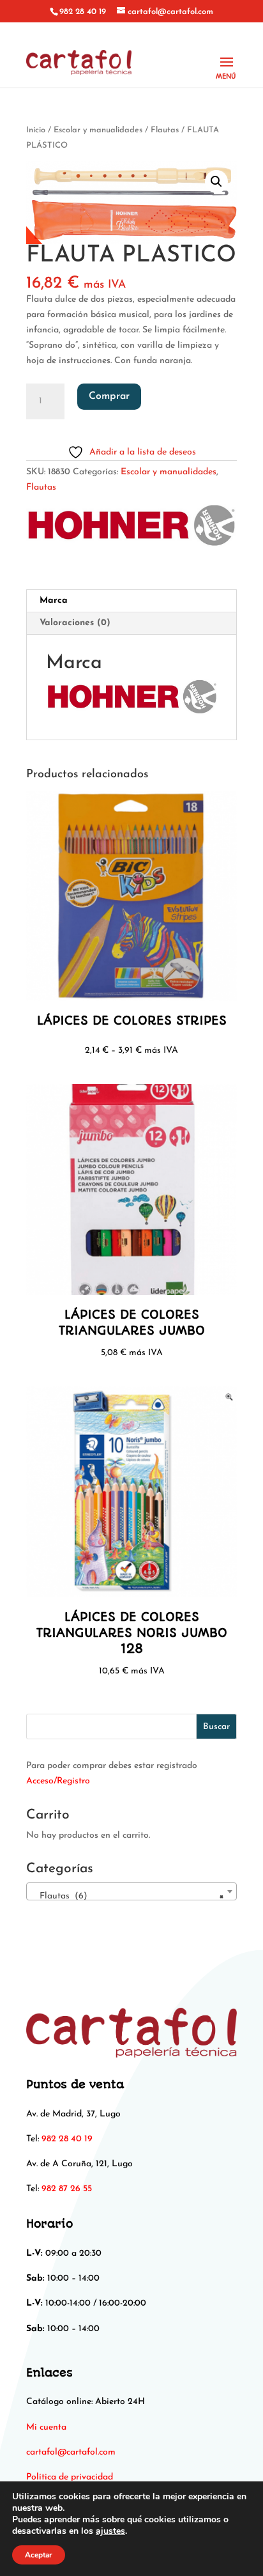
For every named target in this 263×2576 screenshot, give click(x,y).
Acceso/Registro (58, 1781)
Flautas (165, 130)
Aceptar (39, 2555)
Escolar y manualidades (98, 130)
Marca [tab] (54, 601)
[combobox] (131, 1891)
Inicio (36, 130)
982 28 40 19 (83, 12)
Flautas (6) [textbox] (128, 1896)
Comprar (109, 396)
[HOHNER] (131, 529)
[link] (71, 2452)
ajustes (110, 2531)
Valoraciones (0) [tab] (75, 623)
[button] (216, 182)
